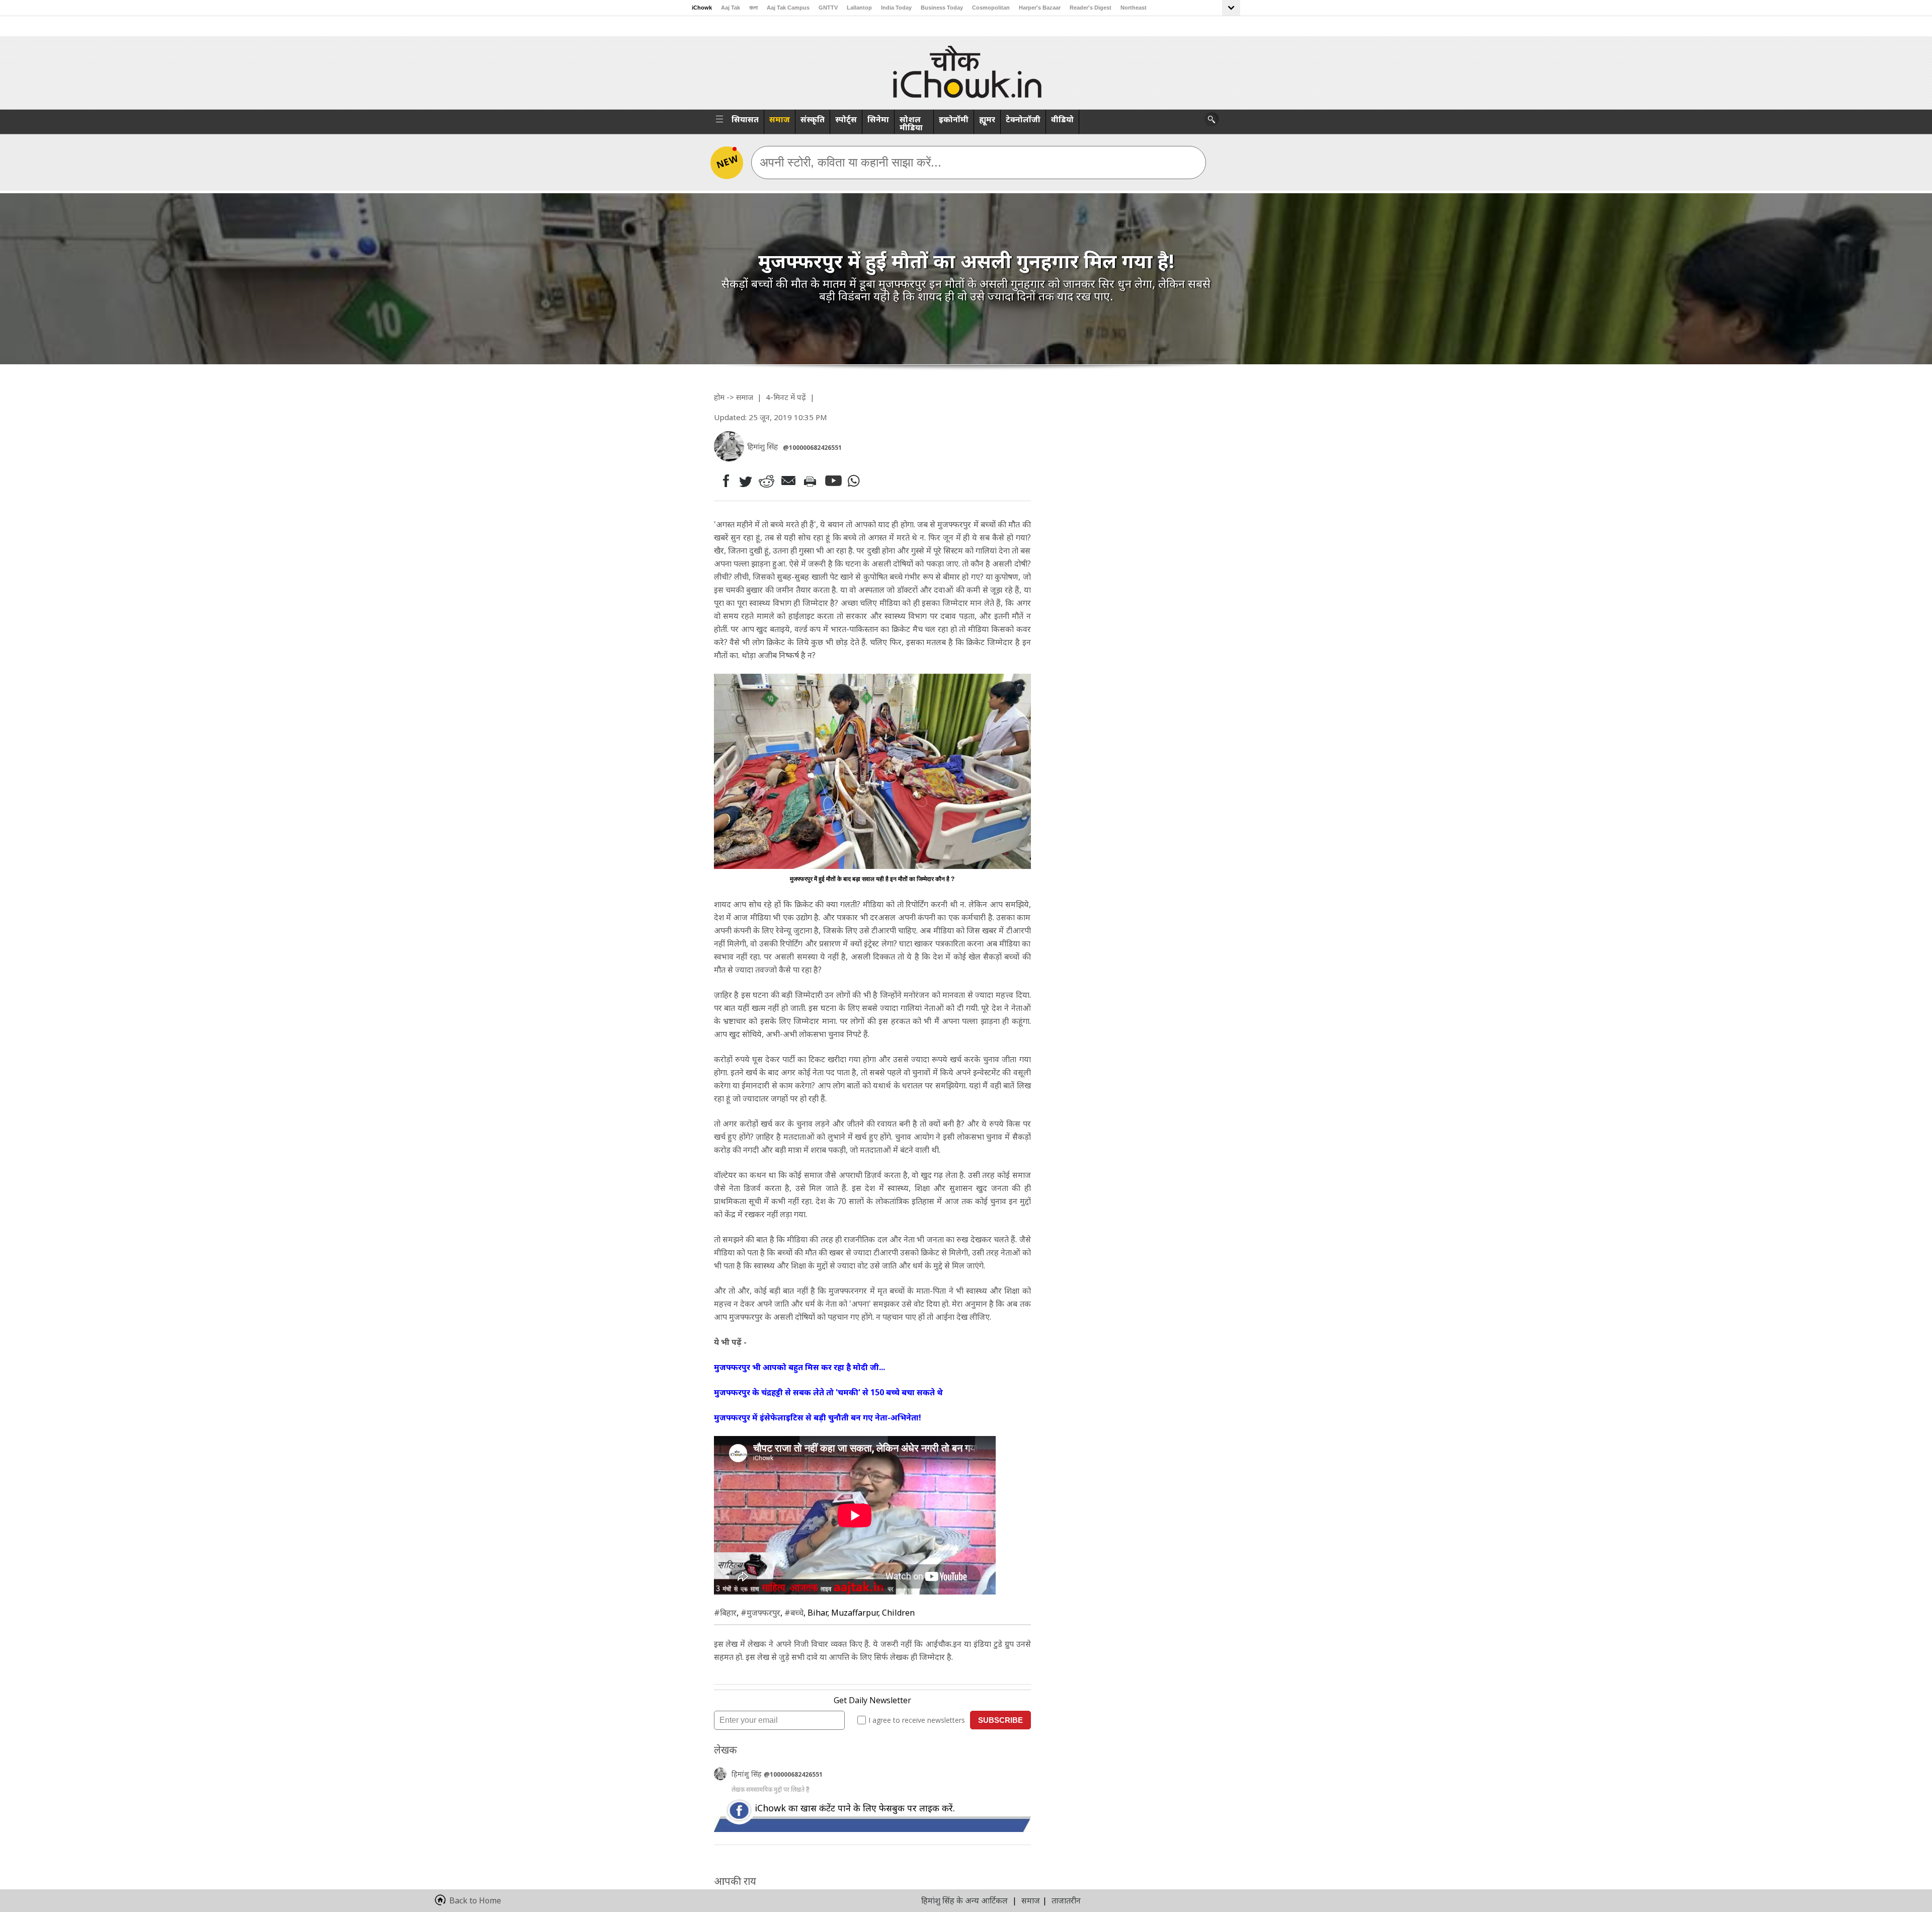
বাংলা (753, 8)
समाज (780, 119)
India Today (896, 8)
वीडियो (1062, 119)
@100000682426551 (812, 448)
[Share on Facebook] (724, 481)
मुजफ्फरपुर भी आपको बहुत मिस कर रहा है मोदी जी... (799, 1367)
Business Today (942, 8)
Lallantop (859, 8)
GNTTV (828, 8)
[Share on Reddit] (767, 481)
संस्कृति (813, 119)
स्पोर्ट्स (846, 119)
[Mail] (790, 481)
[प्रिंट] (812, 481)
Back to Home (475, 1900)
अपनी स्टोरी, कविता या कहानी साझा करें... (851, 162)
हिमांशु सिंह (748, 1774)
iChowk (702, 8)
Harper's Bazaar (1040, 8)
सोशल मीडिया (911, 123)
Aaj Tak (731, 8)
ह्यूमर (987, 119)
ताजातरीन (1066, 1900)
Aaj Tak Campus (788, 8)
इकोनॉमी (954, 119)
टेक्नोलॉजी (1023, 119)
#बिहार (725, 1613)
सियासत (745, 119)
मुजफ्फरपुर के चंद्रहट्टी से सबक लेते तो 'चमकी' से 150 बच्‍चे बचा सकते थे (828, 1392)
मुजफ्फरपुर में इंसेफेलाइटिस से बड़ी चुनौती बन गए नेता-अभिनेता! (818, 1417)
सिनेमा (878, 119)
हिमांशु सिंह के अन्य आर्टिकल (964, 1900)
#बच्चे (794, 1613)
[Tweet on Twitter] (745, 481)
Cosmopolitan (991, 8)
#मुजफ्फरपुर (760, 1613)
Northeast (1134, 8)
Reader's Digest (1091, 8)
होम (719, 397)
